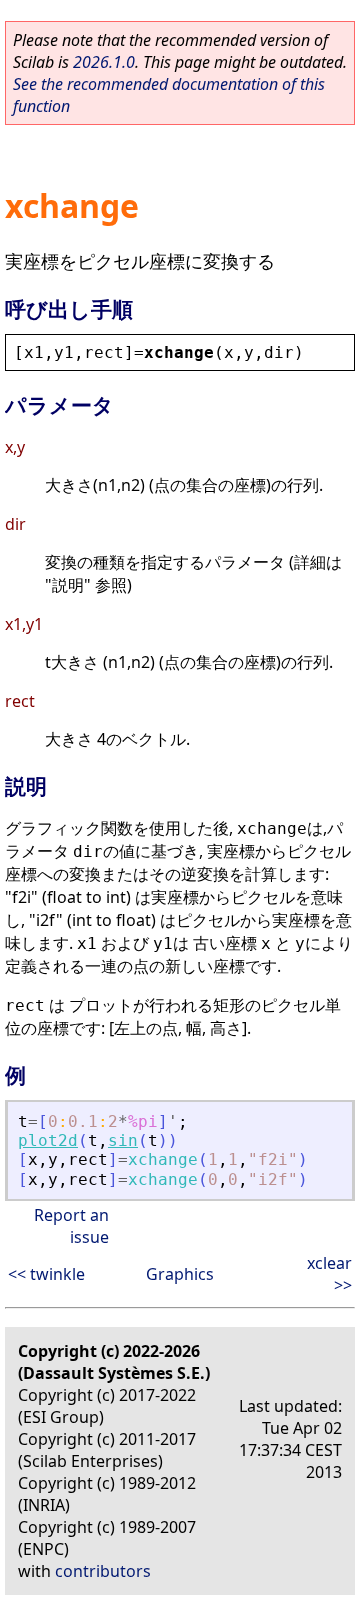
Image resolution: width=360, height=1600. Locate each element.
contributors (103, 1571)
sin (123, 1140)
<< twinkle (46, 1274)
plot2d (48, 1140)
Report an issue (71, 1226)
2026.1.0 (104, 62)
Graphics (180, 1274)
